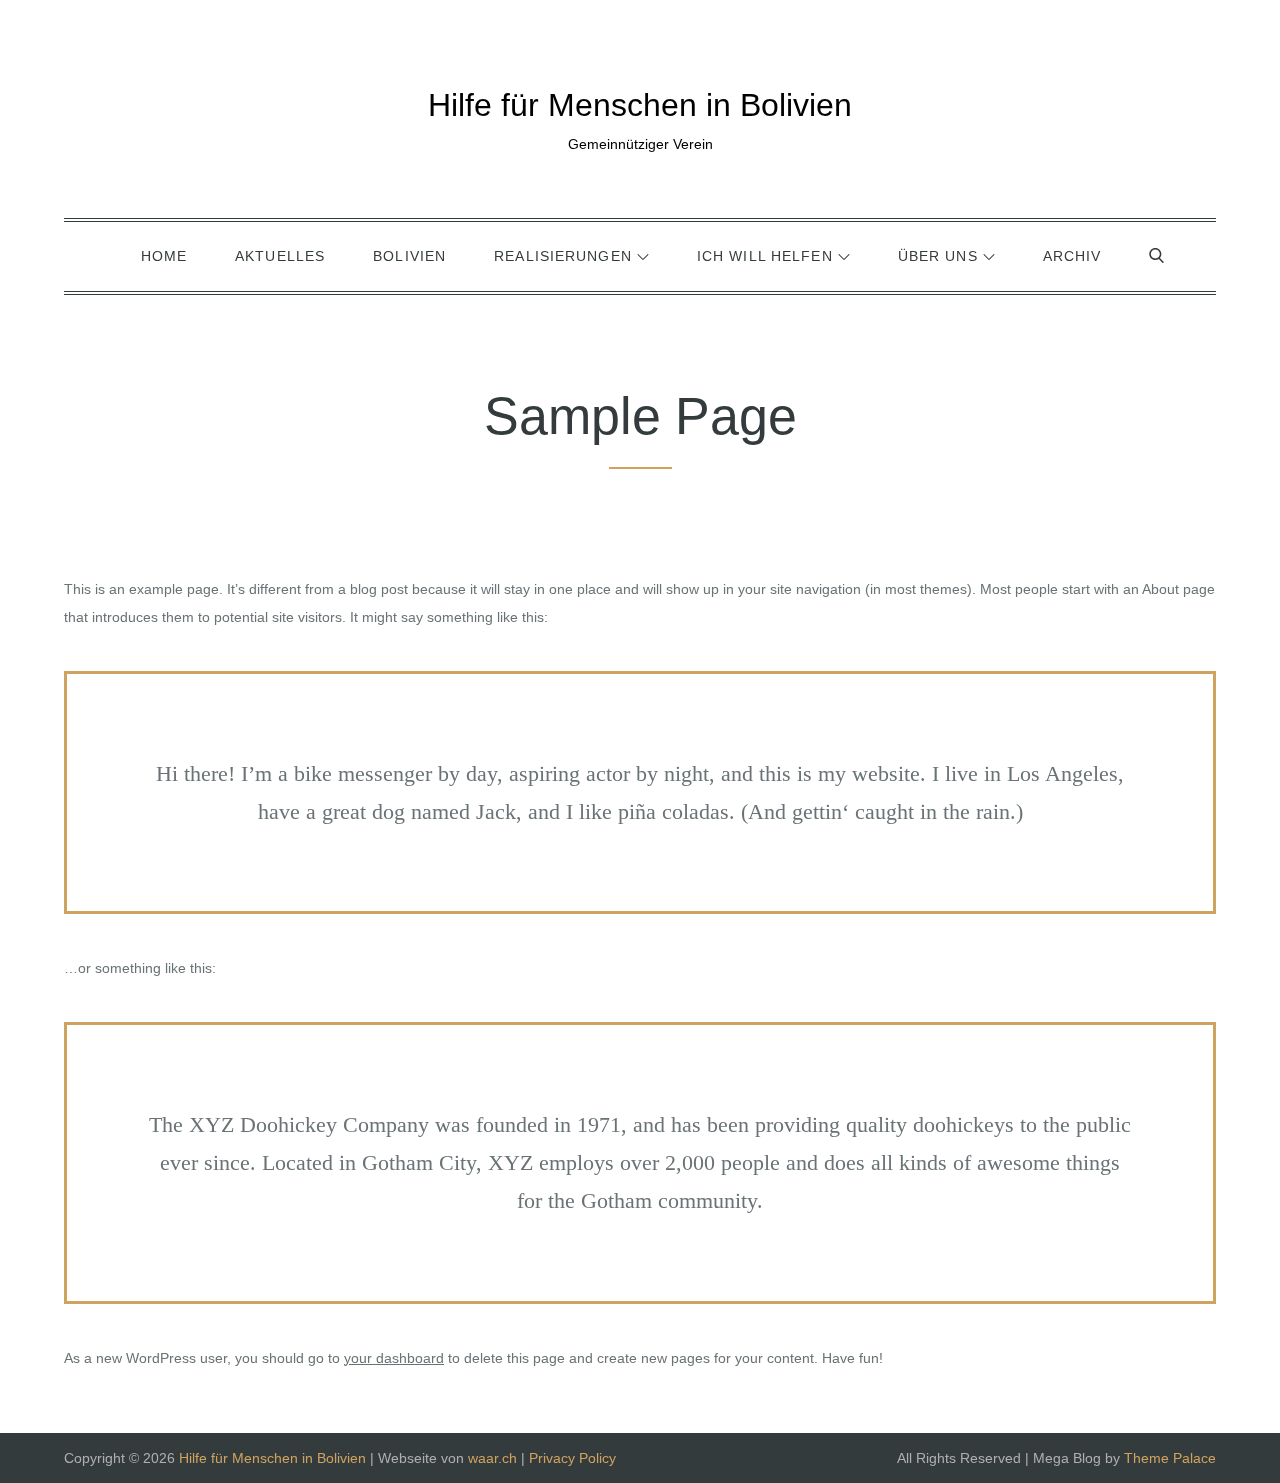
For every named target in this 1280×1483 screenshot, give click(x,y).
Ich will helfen (765, 256)
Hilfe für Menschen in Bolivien (640, 105)
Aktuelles (280, 256)
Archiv (1072, 256)
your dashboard (394, 1358)
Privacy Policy (572, 1458)
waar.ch (492, 1458)
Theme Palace (1170, 1458)
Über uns (938, 256)
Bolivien (409, 256)
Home (164, 256)
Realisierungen (563, 256)
